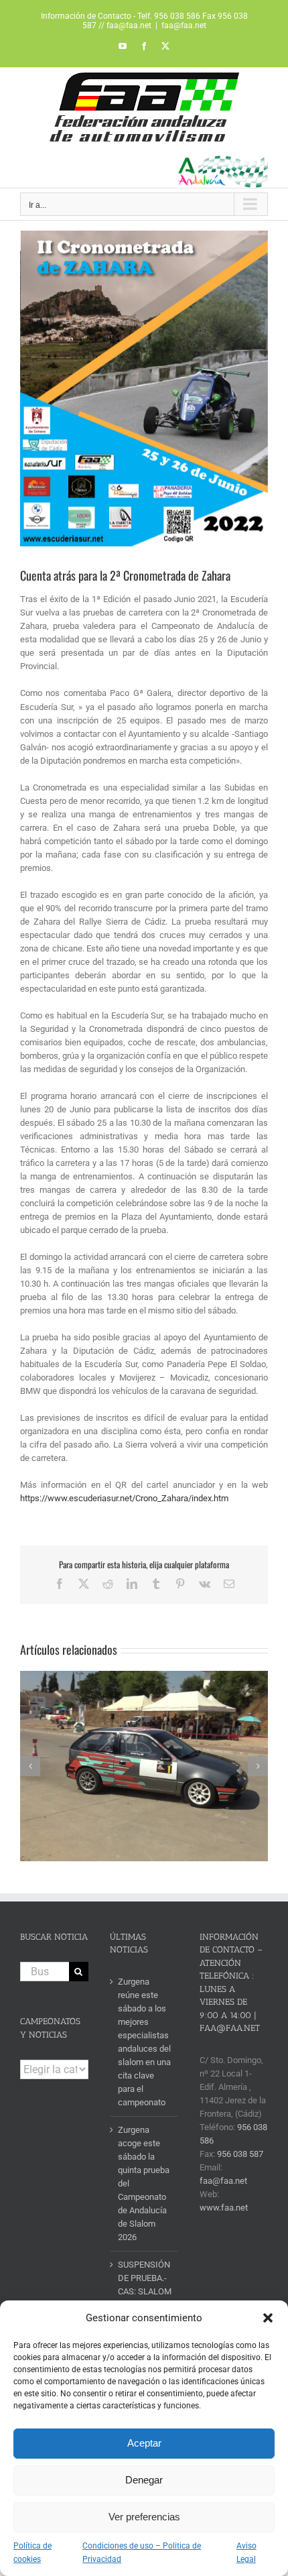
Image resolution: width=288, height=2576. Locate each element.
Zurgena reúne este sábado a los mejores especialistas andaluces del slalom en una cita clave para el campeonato (144, 2042)
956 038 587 (240, 2154)
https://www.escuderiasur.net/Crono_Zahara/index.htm (124, 1498)
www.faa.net (224, 2208)
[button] (268, 2318)
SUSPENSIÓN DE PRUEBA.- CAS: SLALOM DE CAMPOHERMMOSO (145, 2291)
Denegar (144, 2480)
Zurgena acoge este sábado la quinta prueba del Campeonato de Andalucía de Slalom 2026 (144, 2183)
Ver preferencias (144, 2517)
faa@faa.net (184, 25)
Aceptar (144, 2443)
